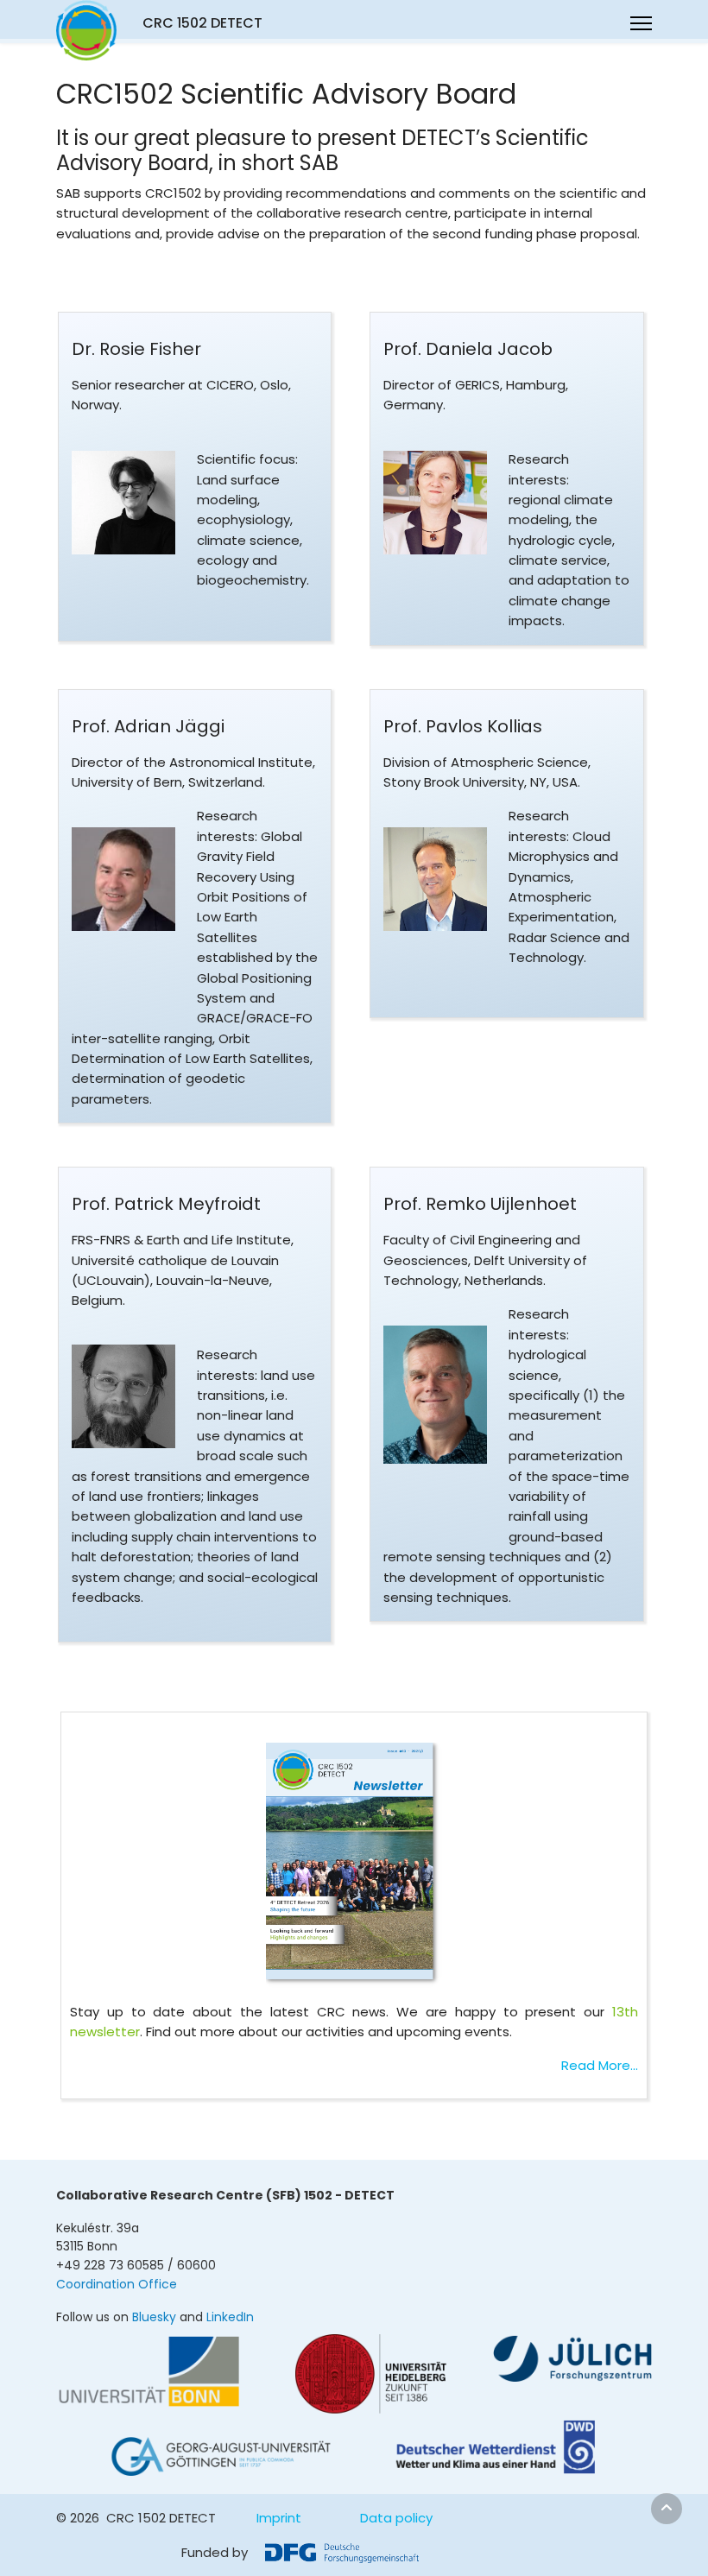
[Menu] (641, 23)
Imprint (279, 2518)
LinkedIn (230, 2317)
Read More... (600, 2065)
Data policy (396, 2518)
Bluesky (154, 2317)
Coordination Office (117, 2284)
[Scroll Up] (667, 2509)
